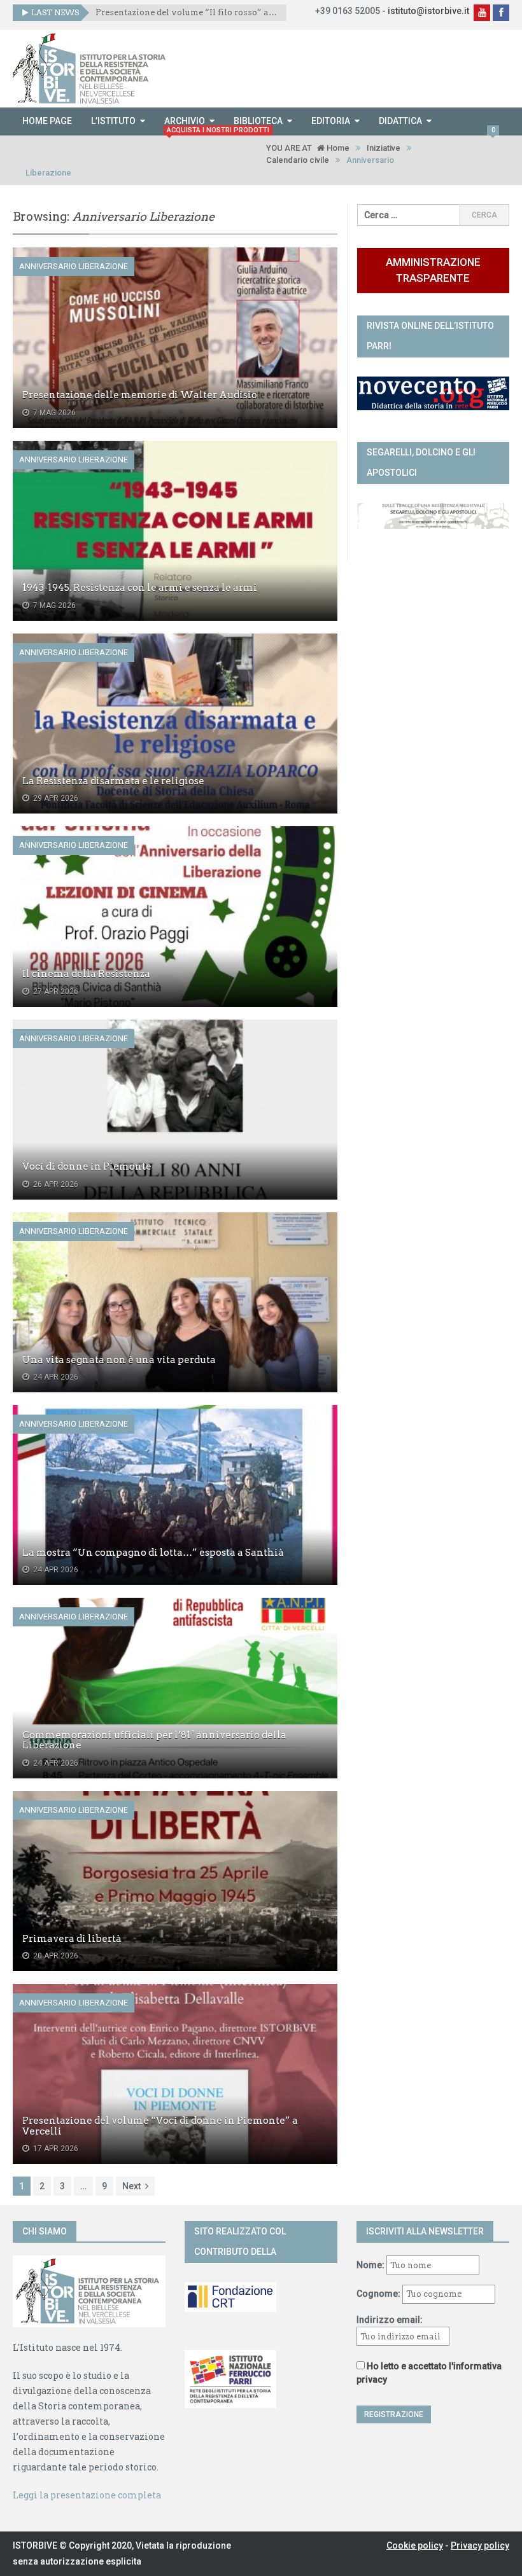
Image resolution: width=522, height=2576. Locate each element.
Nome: (370, 2265)
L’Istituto (113, 121)
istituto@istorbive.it (428, 11)
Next (131, 2186)
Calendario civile (298, 160)
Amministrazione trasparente (433, 270)
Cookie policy (415, 2545)
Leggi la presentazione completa (87, 2495)
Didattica (400, 121)
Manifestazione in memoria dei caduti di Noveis (186, 12)
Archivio (185, 121)
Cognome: (378, 2294)
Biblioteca (258, 121)
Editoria (331, 121)
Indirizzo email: (390, 2320)
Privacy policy (480, 2545)
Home (337, 148)
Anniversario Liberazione (74, 266)
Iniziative (384, 148)
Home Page (47, 121)
